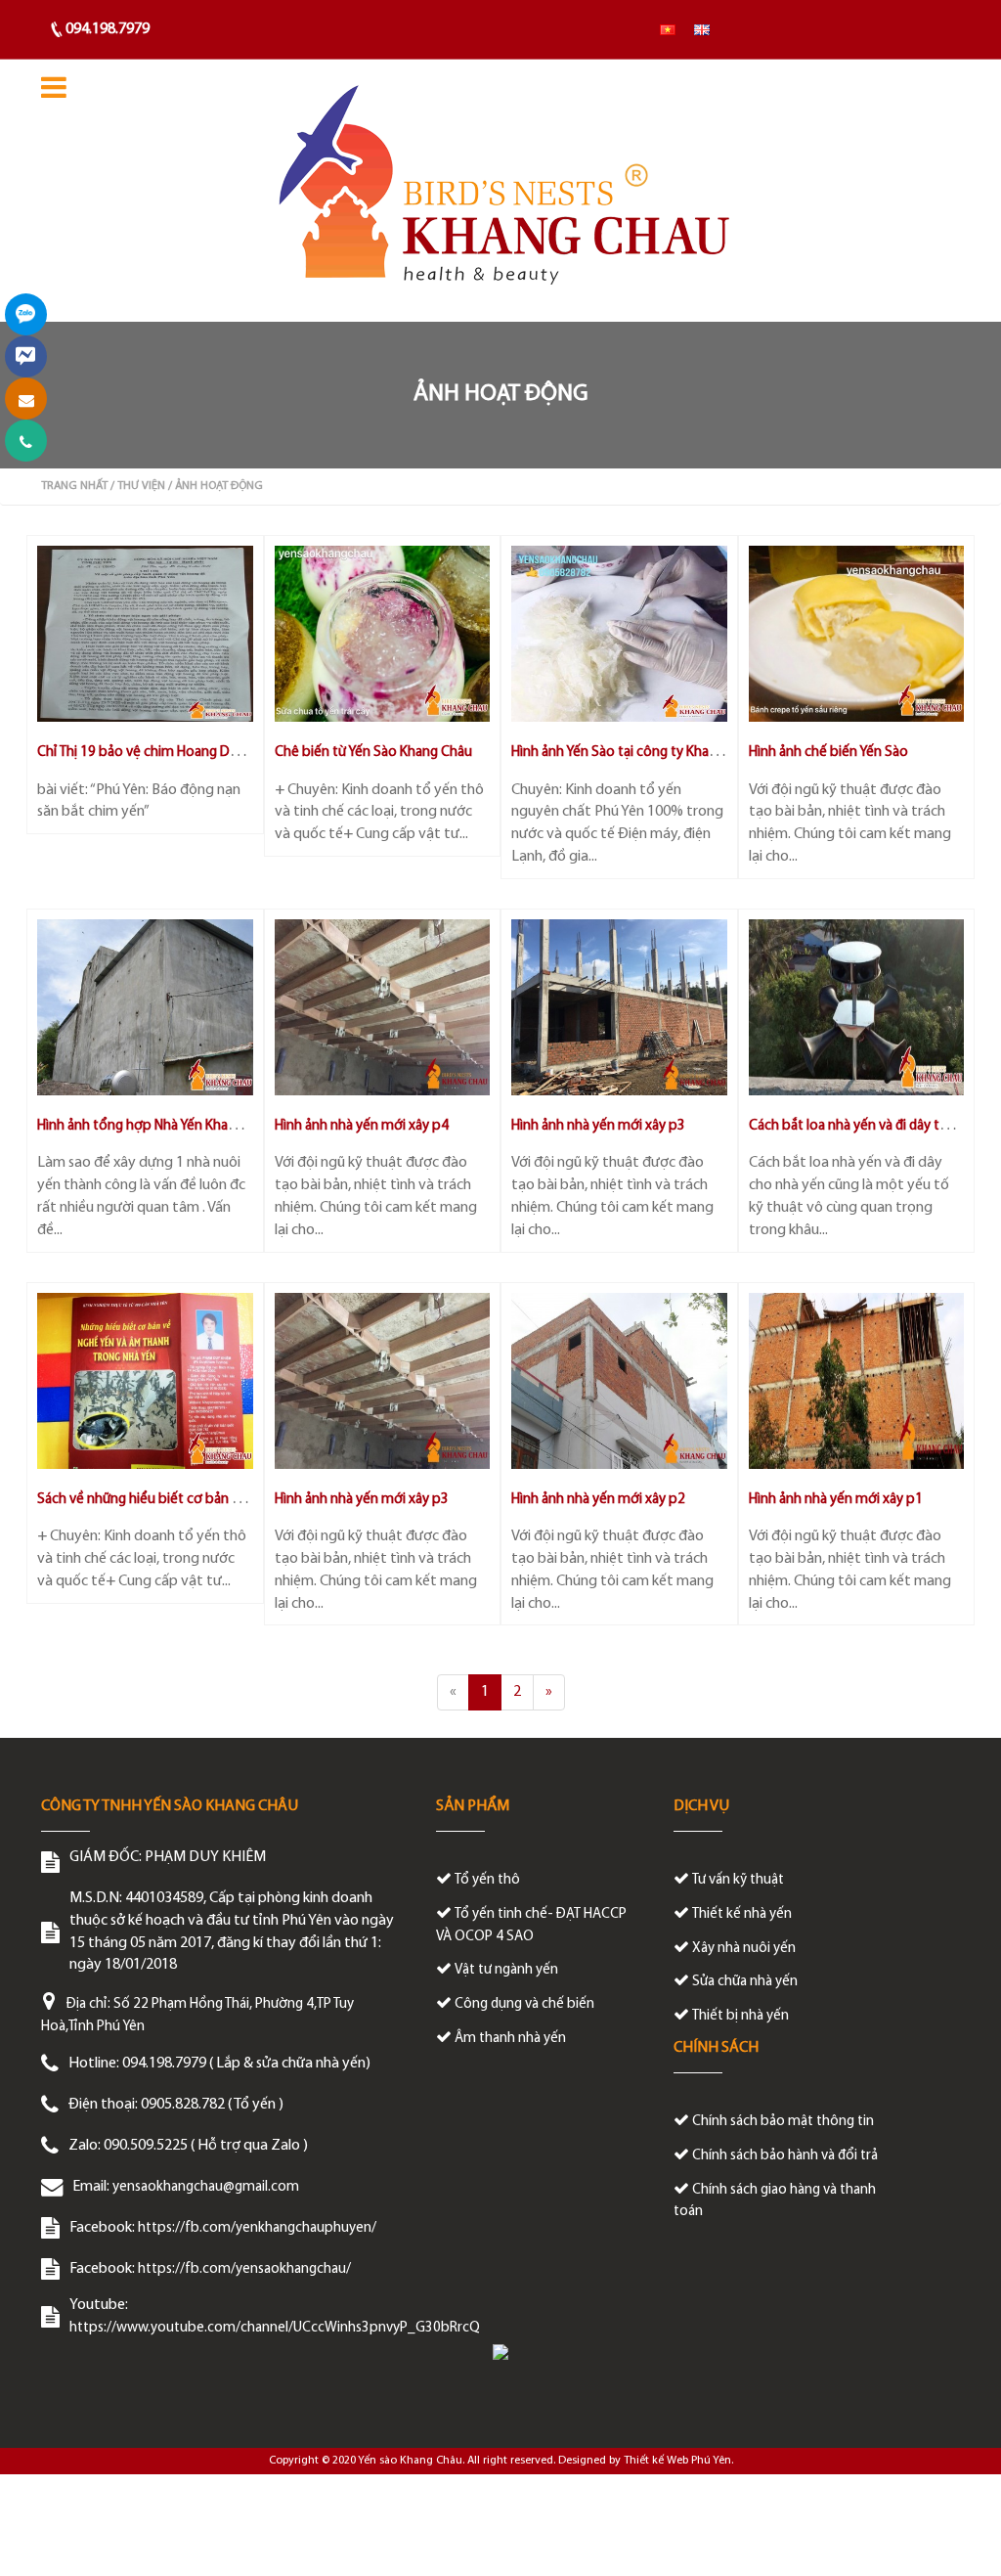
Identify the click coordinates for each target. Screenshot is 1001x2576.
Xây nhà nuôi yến (744, 1949)
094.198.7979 (108, 29)
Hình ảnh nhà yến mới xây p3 (598, 1126)
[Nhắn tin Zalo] (26, 314)
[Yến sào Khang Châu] (500, 191)
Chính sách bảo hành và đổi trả (785, 2156)
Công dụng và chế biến (524, 2004)
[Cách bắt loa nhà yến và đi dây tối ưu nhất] (857, 1007)
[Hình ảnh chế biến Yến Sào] (857, 634)
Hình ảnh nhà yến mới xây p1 (836, 1500)
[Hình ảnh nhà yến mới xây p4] (383, 1007)
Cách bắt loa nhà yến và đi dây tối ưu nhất (875, 1126)
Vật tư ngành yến (506, 1970)
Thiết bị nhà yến (740, 2016)
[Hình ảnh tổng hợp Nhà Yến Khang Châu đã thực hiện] (145, 1007)
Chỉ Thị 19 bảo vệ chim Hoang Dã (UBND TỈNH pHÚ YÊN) (202, 753)
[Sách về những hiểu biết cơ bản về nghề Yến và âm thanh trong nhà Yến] (145, 1381)
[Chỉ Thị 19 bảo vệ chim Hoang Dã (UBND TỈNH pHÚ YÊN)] (145, 634)
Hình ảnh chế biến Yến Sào (828, 753)
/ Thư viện (138, 486)
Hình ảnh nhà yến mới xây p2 (598, 1500)
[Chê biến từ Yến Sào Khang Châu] (383, 634)
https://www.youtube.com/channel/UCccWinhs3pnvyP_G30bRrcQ (275, 2328)
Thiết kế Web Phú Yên (677, 2461)
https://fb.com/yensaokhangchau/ (244, 2269)
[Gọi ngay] (26, 441)
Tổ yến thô (487, 1880)
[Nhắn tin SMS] (26, 399)
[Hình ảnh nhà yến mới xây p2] (619, 1381)
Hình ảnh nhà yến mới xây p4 (362, 1126)
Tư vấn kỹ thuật (738, 1880)
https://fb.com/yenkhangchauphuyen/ (257, 2228)
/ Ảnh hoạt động (216, 486)
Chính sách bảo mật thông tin (783, 2122)
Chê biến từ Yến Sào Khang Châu (373, 753)
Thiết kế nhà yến (742, 1914)
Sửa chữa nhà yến (745, 1982)
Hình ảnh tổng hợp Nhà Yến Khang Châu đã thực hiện (196, 1126)
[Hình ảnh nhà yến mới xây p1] (857, 1381)
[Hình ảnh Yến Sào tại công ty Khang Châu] (619, 634)
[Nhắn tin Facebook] (26, 356)
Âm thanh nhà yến (510, 2039)
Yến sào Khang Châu (410, 2461)
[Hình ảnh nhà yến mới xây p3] (619, 1007)
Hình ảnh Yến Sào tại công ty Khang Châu (635, 753)
